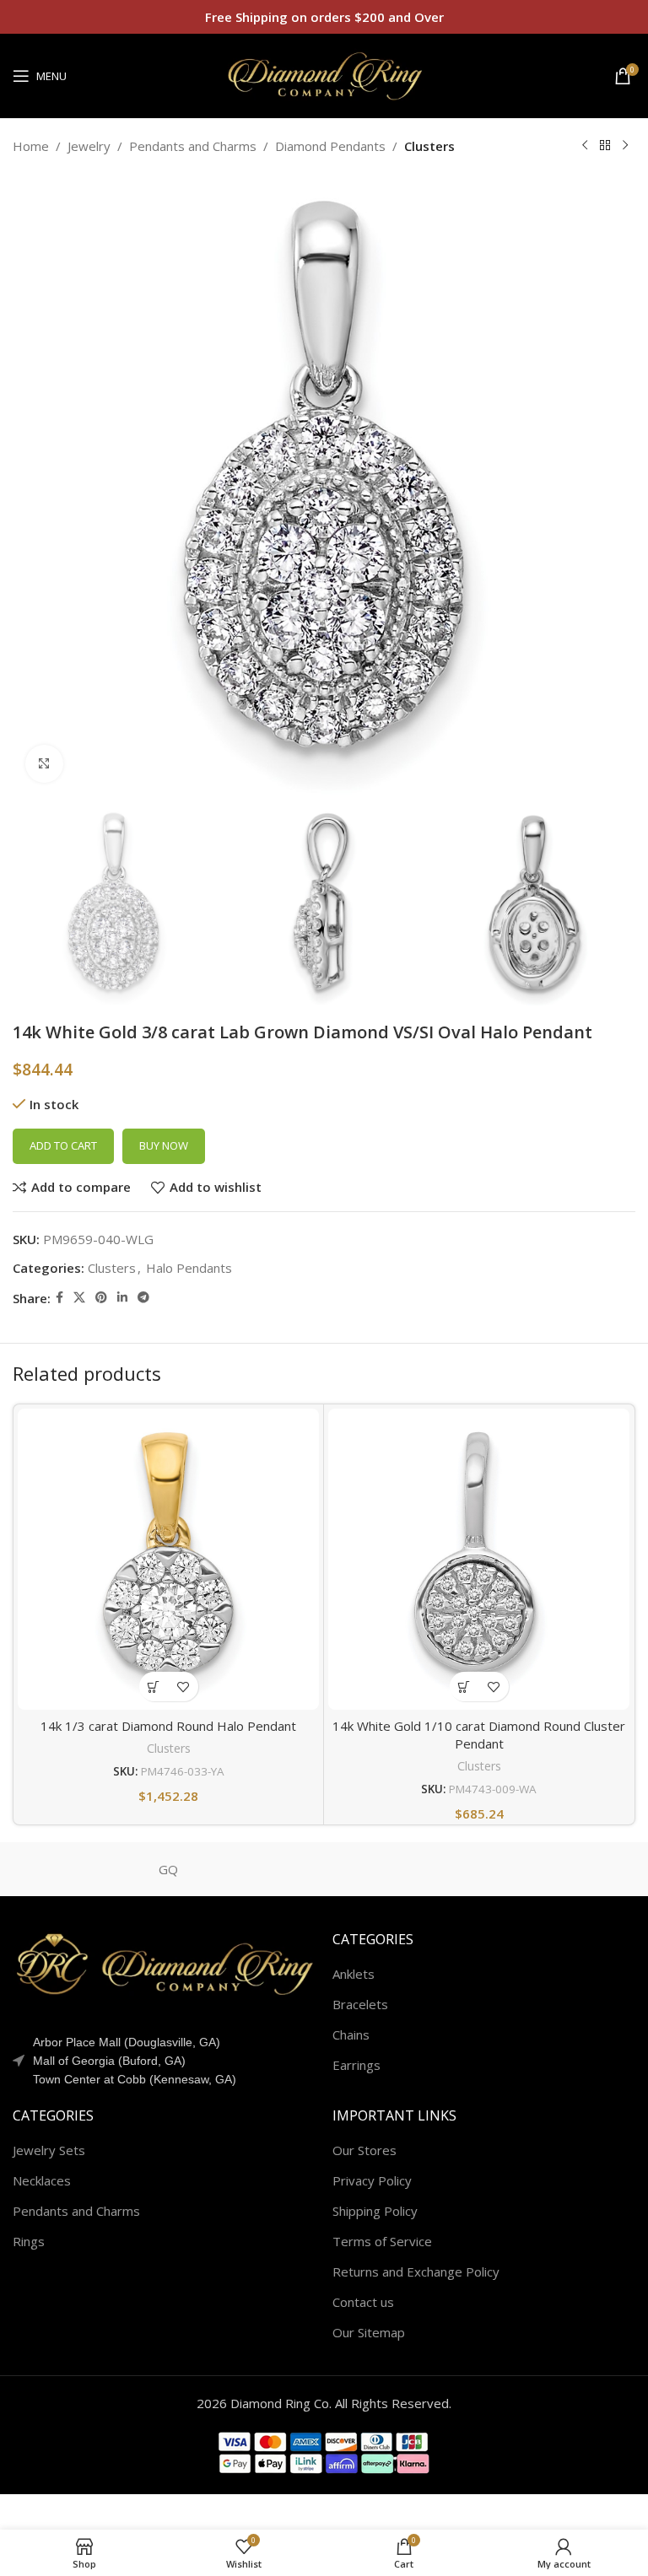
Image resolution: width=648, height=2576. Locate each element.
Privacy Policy (372, 2180)
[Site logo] (324, 74)
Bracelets (360, 2004)
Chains (351, 2034)
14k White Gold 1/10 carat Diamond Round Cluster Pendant (479, 1735)
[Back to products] (605, 146)
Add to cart (63, 1145)
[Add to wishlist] (184, 1687)
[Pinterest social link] (101, 1298)
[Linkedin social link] (122, 1298)
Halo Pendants (189, 1268)
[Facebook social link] (59, 1298)
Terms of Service (382, 2241)
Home (31, 146)
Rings (29, 2241)
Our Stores (364, 2150)
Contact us (363, 2302)
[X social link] (79, 1298)
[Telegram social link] (143, 1298)
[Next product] (625, 146)
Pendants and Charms (193, 146)
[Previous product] (585, 146)
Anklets (354, 1974)
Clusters (429, 146)
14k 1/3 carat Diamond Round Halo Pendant (168, 1726)
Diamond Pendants (330, 146)
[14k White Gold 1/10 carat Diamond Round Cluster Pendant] (479, 1559)
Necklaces (42, 2180)
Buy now (164, 1145)
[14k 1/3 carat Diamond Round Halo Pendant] (168, 1559)
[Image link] (164, 1963)
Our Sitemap (369, 2332)
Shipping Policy (375, 2211)
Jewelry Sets (49, 2150)
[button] (154, 1687)
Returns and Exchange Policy (416, 2272)
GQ (168, 1869)
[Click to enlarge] (44, 764)
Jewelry (89, 146)
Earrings (356, 2065)
